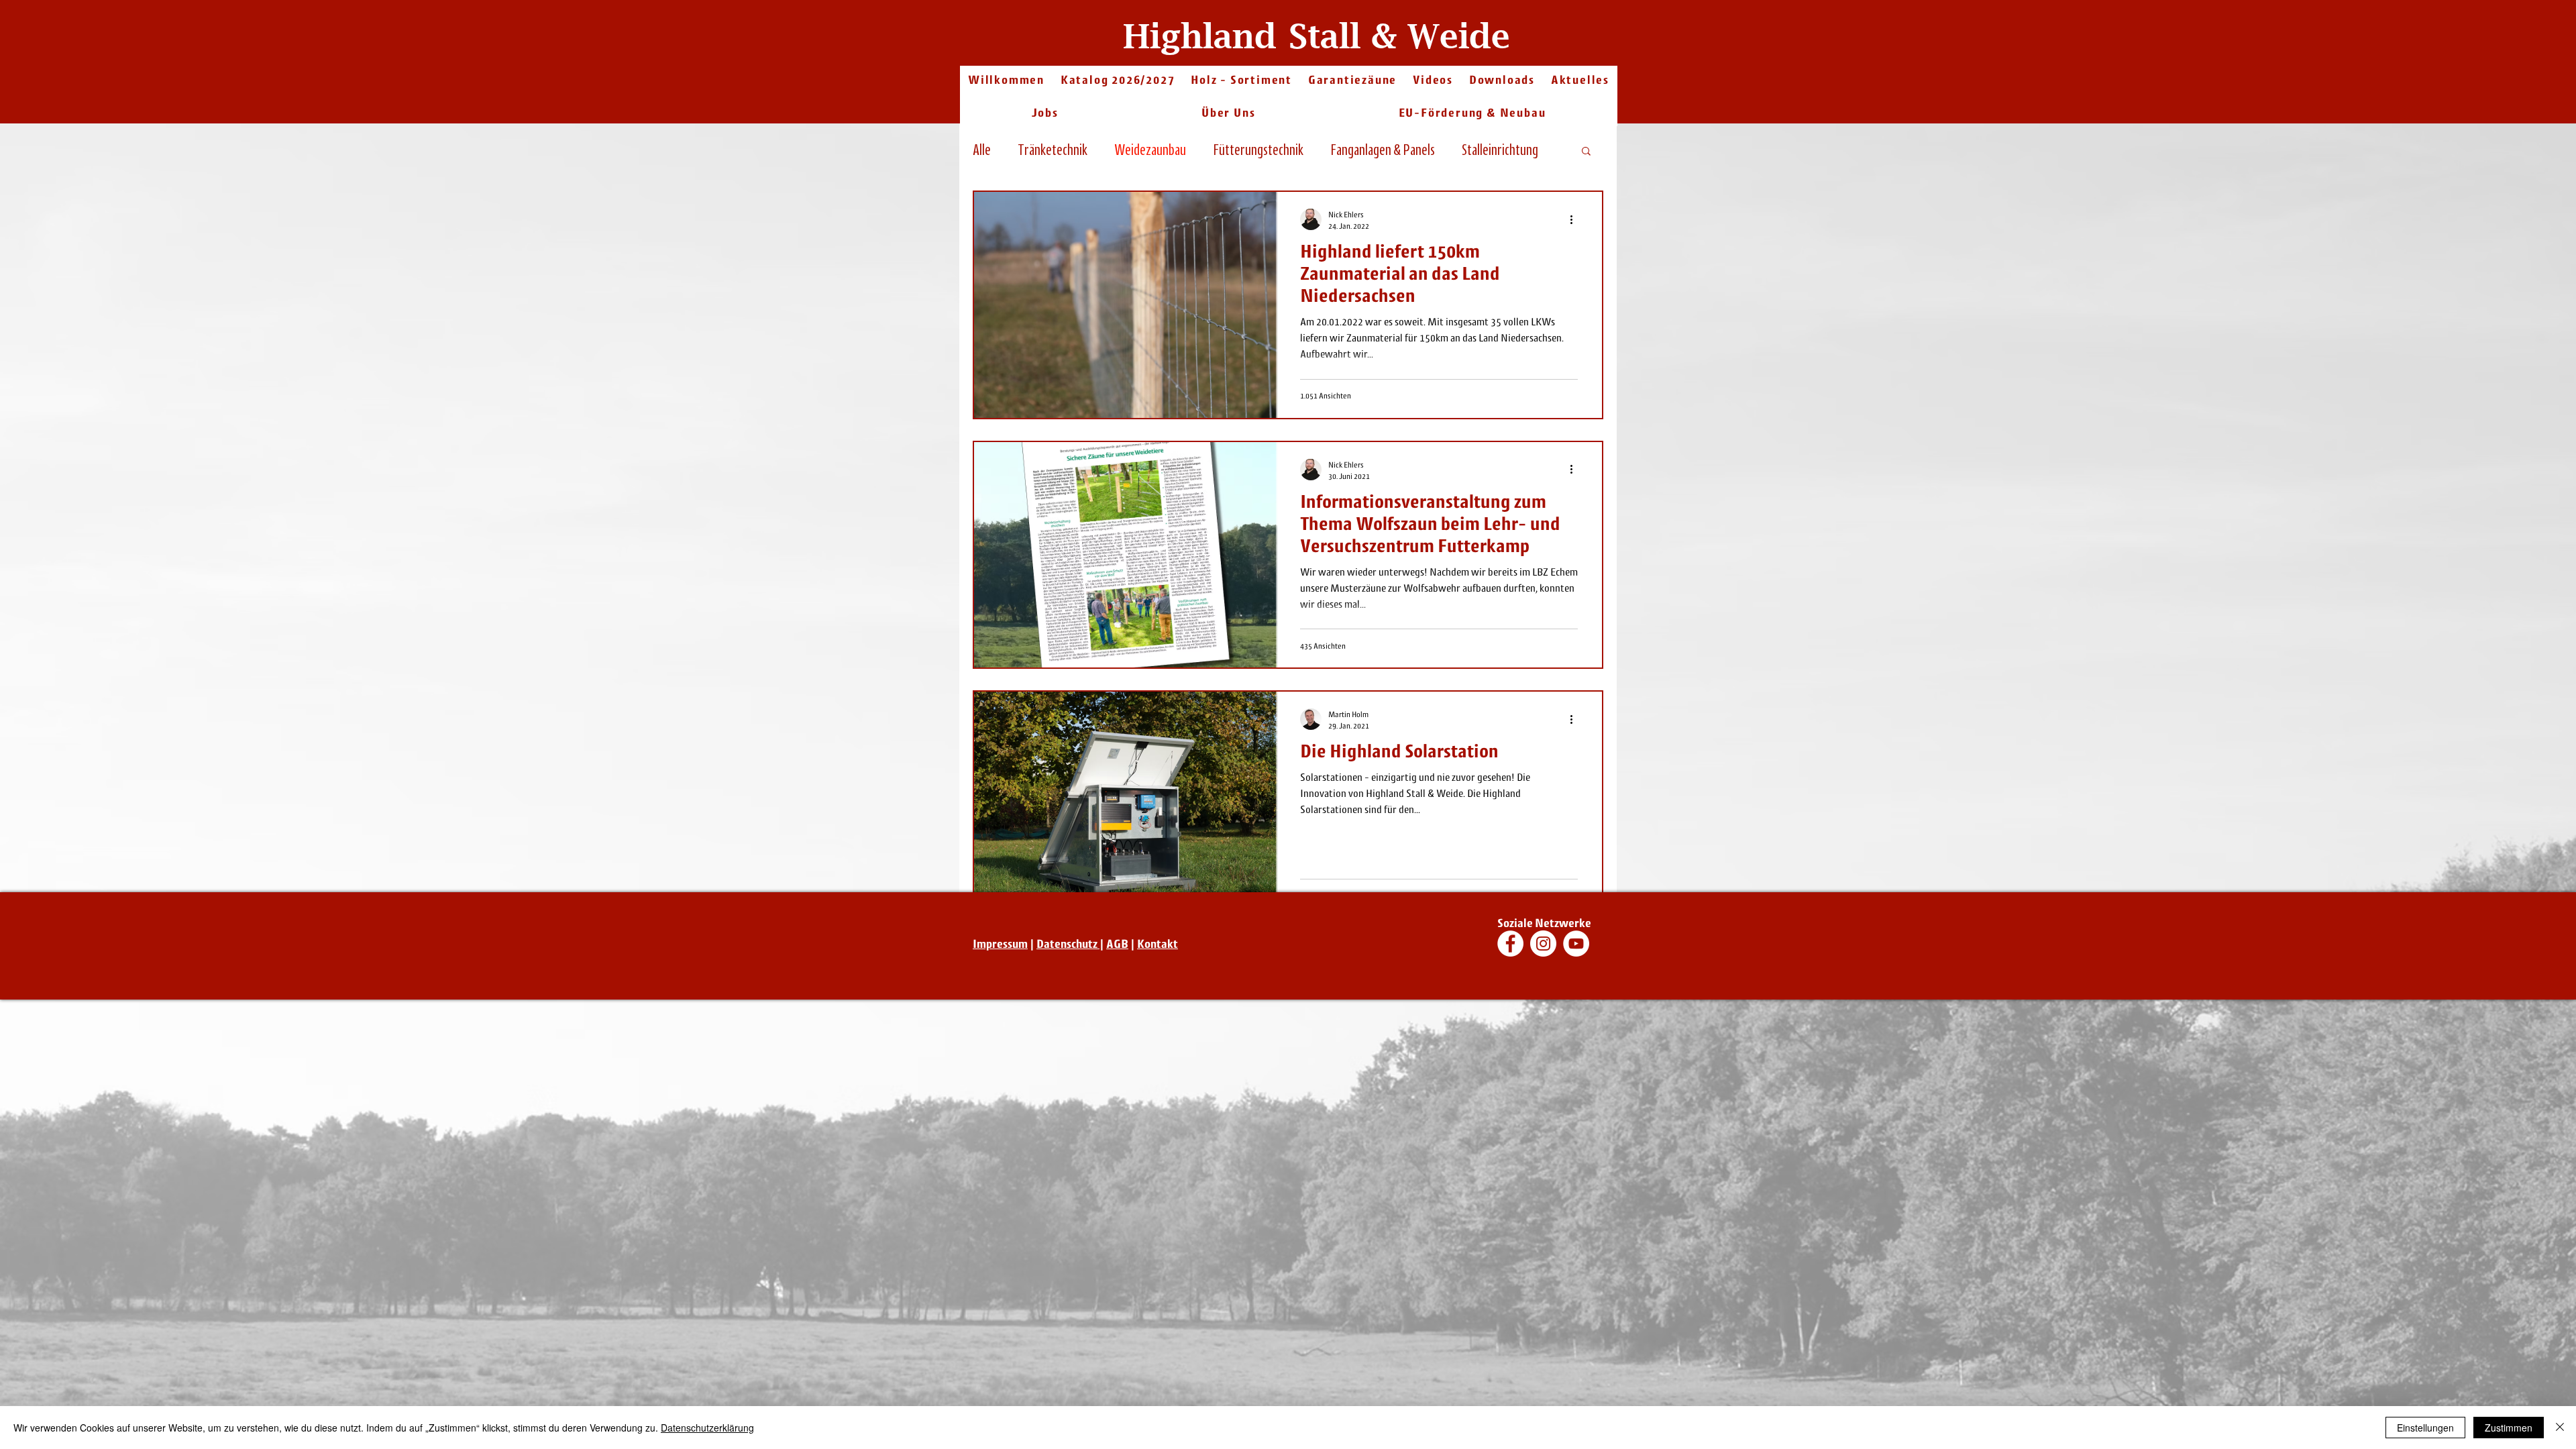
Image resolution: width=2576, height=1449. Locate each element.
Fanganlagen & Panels (1383, 150)
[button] (1586, 152)
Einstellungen (2425, 1428)
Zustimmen (2509, 1428)
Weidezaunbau (1150, 150)
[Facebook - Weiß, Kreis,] (1510, 944)
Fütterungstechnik (1258, 150)
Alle (982, 150)
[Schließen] (2560, 1428)
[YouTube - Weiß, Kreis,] (1576, 944)
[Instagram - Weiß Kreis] (1543, 944)
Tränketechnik (1053, 150)
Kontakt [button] (1158, 944)
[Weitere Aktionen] (1576, 219)
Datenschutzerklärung (707, 1428)
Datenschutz (1068, 944)
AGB (1117, 944)
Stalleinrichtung (1500, 150)
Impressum (1000, 944)
